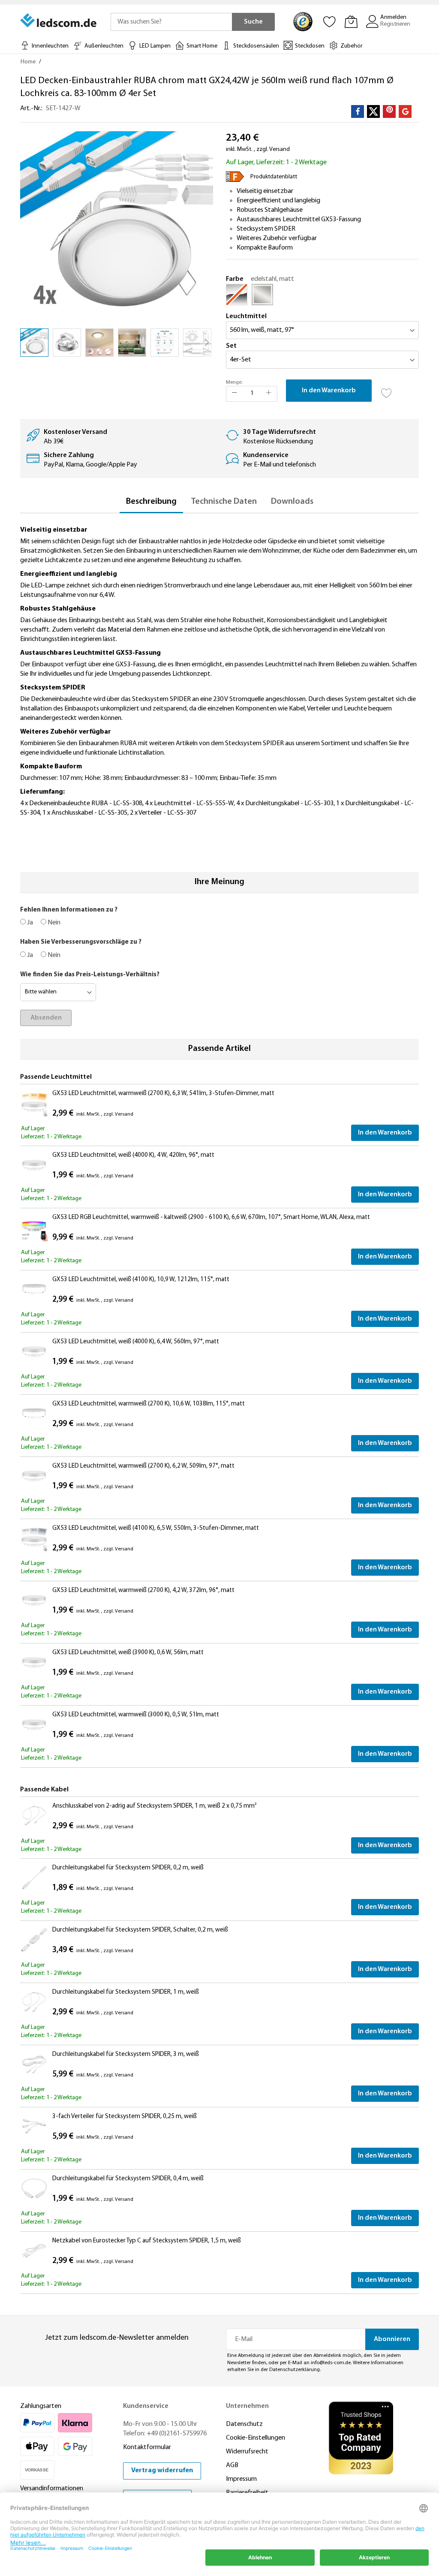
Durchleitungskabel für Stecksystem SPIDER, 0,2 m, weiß (128, 1868)
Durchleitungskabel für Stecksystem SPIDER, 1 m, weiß (126, 1992)
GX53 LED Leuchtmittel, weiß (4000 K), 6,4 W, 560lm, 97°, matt (136, 1342)
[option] (237, 295)
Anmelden (393, 17)
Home (28, 62)
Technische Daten (224, 502)
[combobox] (171, 22)
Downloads (292, 502)
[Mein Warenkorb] (351, 21)
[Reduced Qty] (235, 394)
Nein (53, 923)
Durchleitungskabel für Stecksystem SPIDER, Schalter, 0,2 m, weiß (140, 1930)
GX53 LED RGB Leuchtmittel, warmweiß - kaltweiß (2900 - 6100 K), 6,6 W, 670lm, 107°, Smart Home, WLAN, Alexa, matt (211, 1217)
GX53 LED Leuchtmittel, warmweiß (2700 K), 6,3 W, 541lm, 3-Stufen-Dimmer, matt (163, 1094)
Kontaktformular (147, 2447)
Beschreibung (151, 502)
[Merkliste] (330, 21)
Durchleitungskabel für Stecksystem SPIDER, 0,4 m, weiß (128, 2179)
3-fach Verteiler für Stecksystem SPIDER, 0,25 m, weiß (125, 2117)
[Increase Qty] (269, 394)
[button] (67, 343)
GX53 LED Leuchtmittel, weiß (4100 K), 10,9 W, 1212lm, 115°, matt (141, 1280)
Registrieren (395, 24)
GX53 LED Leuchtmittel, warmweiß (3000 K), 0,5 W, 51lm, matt (136, 1715)
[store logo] (59, 21)
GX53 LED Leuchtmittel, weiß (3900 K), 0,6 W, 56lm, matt (128, 1653)
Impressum (241, 2479)
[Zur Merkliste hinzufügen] (387, 391)
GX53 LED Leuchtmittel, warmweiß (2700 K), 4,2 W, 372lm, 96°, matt (143, 1590)
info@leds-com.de (331, 2363)
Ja (29, 923)
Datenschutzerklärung (295, 2370)
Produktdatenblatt (274, 177)
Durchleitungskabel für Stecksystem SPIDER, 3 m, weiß (126, 2054)
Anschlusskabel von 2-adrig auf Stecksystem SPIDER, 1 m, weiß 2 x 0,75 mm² (154, 1806)
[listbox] (322, 297)
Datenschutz (244, 2424)
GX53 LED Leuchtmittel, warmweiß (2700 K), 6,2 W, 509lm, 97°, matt (143, 1466)
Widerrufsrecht (247, 2452)
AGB (232, 2465)
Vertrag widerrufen (162, 2471)
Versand (280, 149)
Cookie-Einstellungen (256, 2438)
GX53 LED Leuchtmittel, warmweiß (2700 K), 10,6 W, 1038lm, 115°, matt (149, 1404)
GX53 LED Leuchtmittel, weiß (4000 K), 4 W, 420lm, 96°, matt (133, 1155)
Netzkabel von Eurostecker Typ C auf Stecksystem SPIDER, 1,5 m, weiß (147, 2241)
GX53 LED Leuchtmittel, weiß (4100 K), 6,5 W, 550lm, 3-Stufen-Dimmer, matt (156, 1528)
